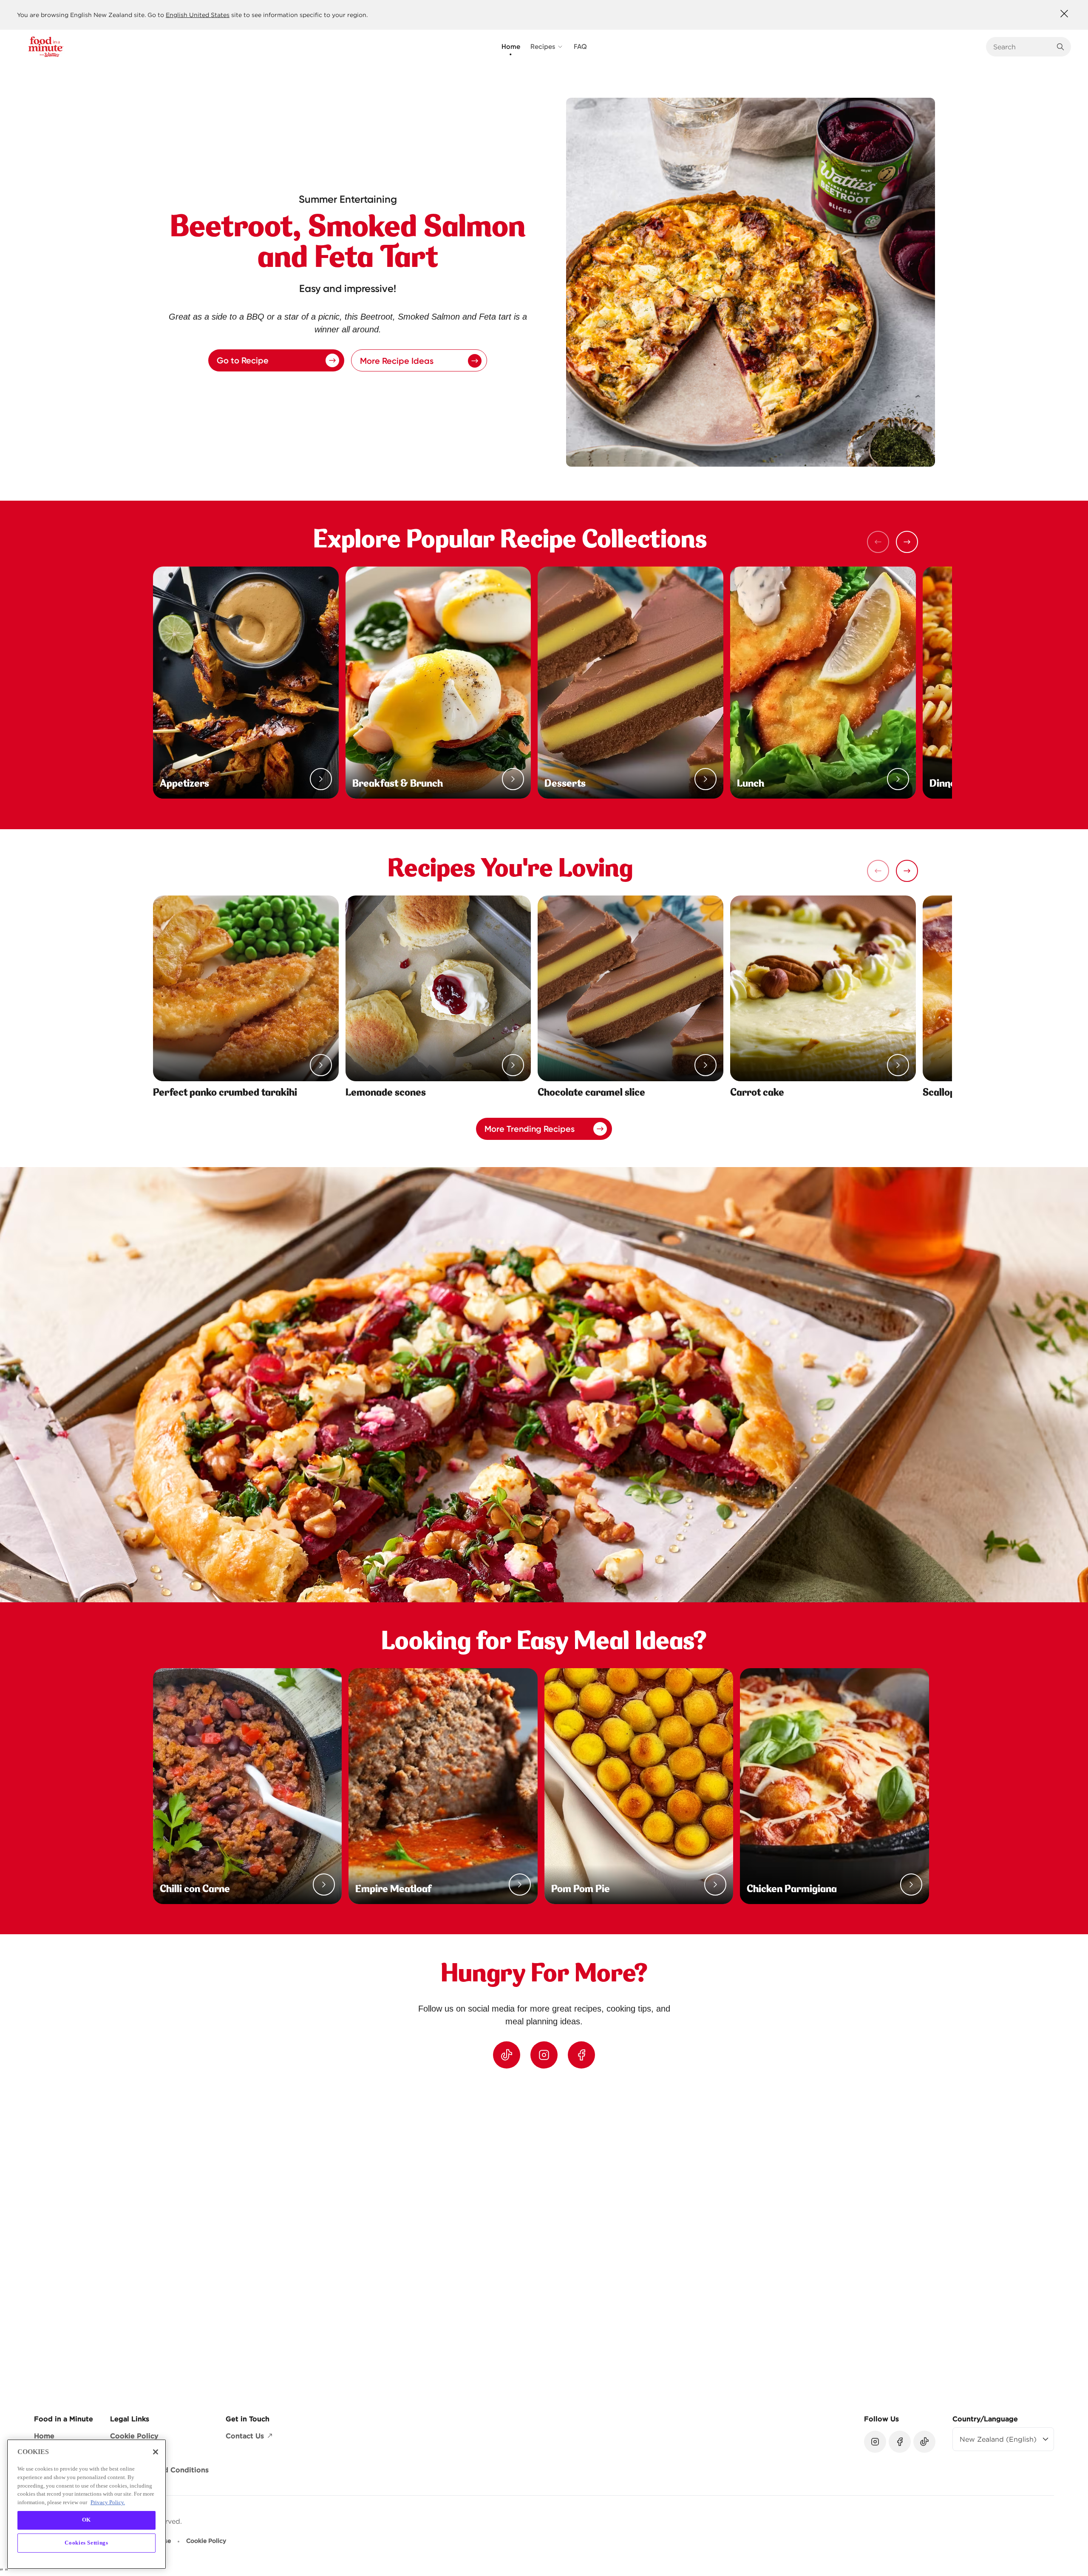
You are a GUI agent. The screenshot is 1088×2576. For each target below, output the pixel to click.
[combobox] (1022, 47)
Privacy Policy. (108, 2502)
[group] (552, 2234)
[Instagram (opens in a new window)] (544, 2055)
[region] (544, 2234)
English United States (198, 15)
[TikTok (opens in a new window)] (507, 2055)
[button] (907, 542)
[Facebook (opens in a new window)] (581, 2055)
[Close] (156, 2452)
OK (86, 2520)
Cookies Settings (86, 2543)
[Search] (1060, 47)
